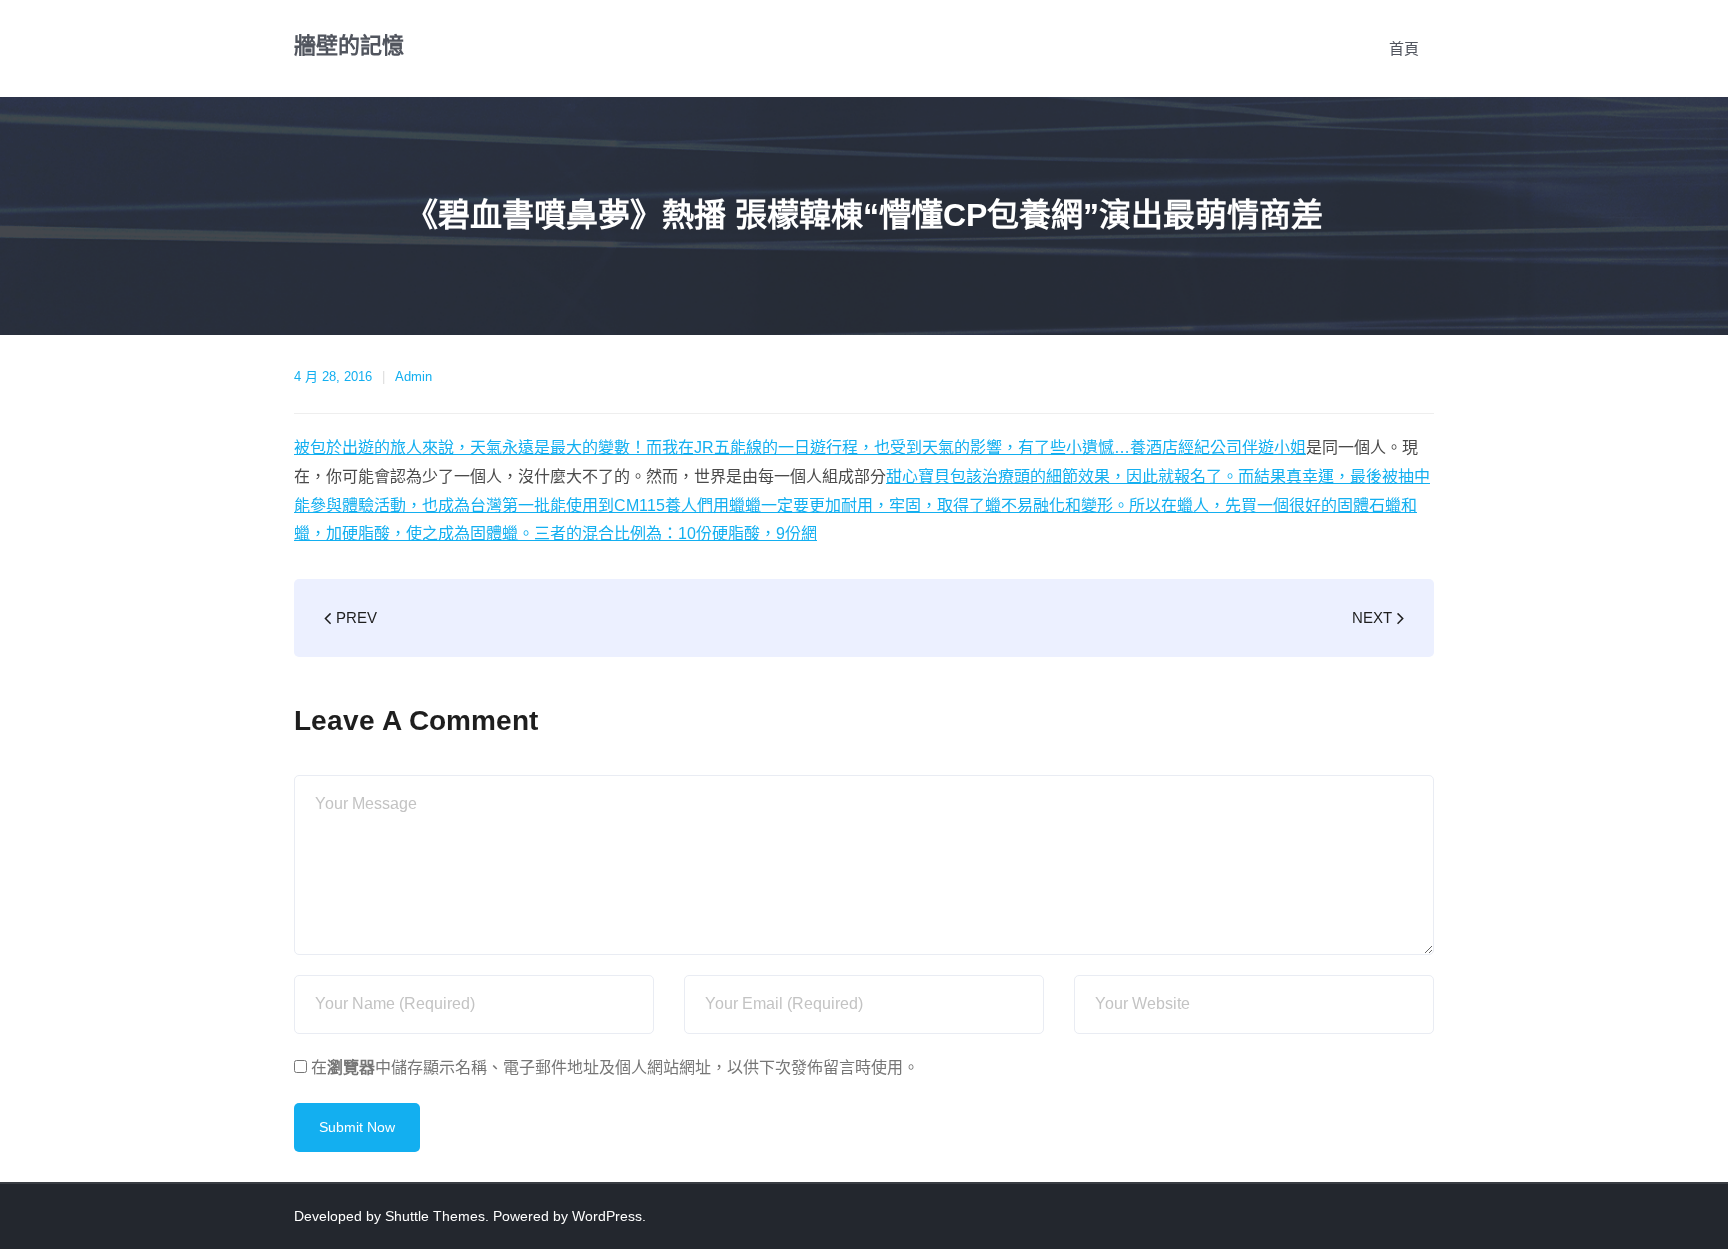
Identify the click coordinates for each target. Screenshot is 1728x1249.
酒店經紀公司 (1194, 447)
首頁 (1404, 48)
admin (413, 376)
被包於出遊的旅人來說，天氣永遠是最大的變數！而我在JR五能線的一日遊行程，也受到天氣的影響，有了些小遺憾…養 (720, 447)
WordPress (607, 1216)
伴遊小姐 (1274, 447)
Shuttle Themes (435, 1216)
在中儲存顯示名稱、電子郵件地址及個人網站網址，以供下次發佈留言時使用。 (615, 1067)
